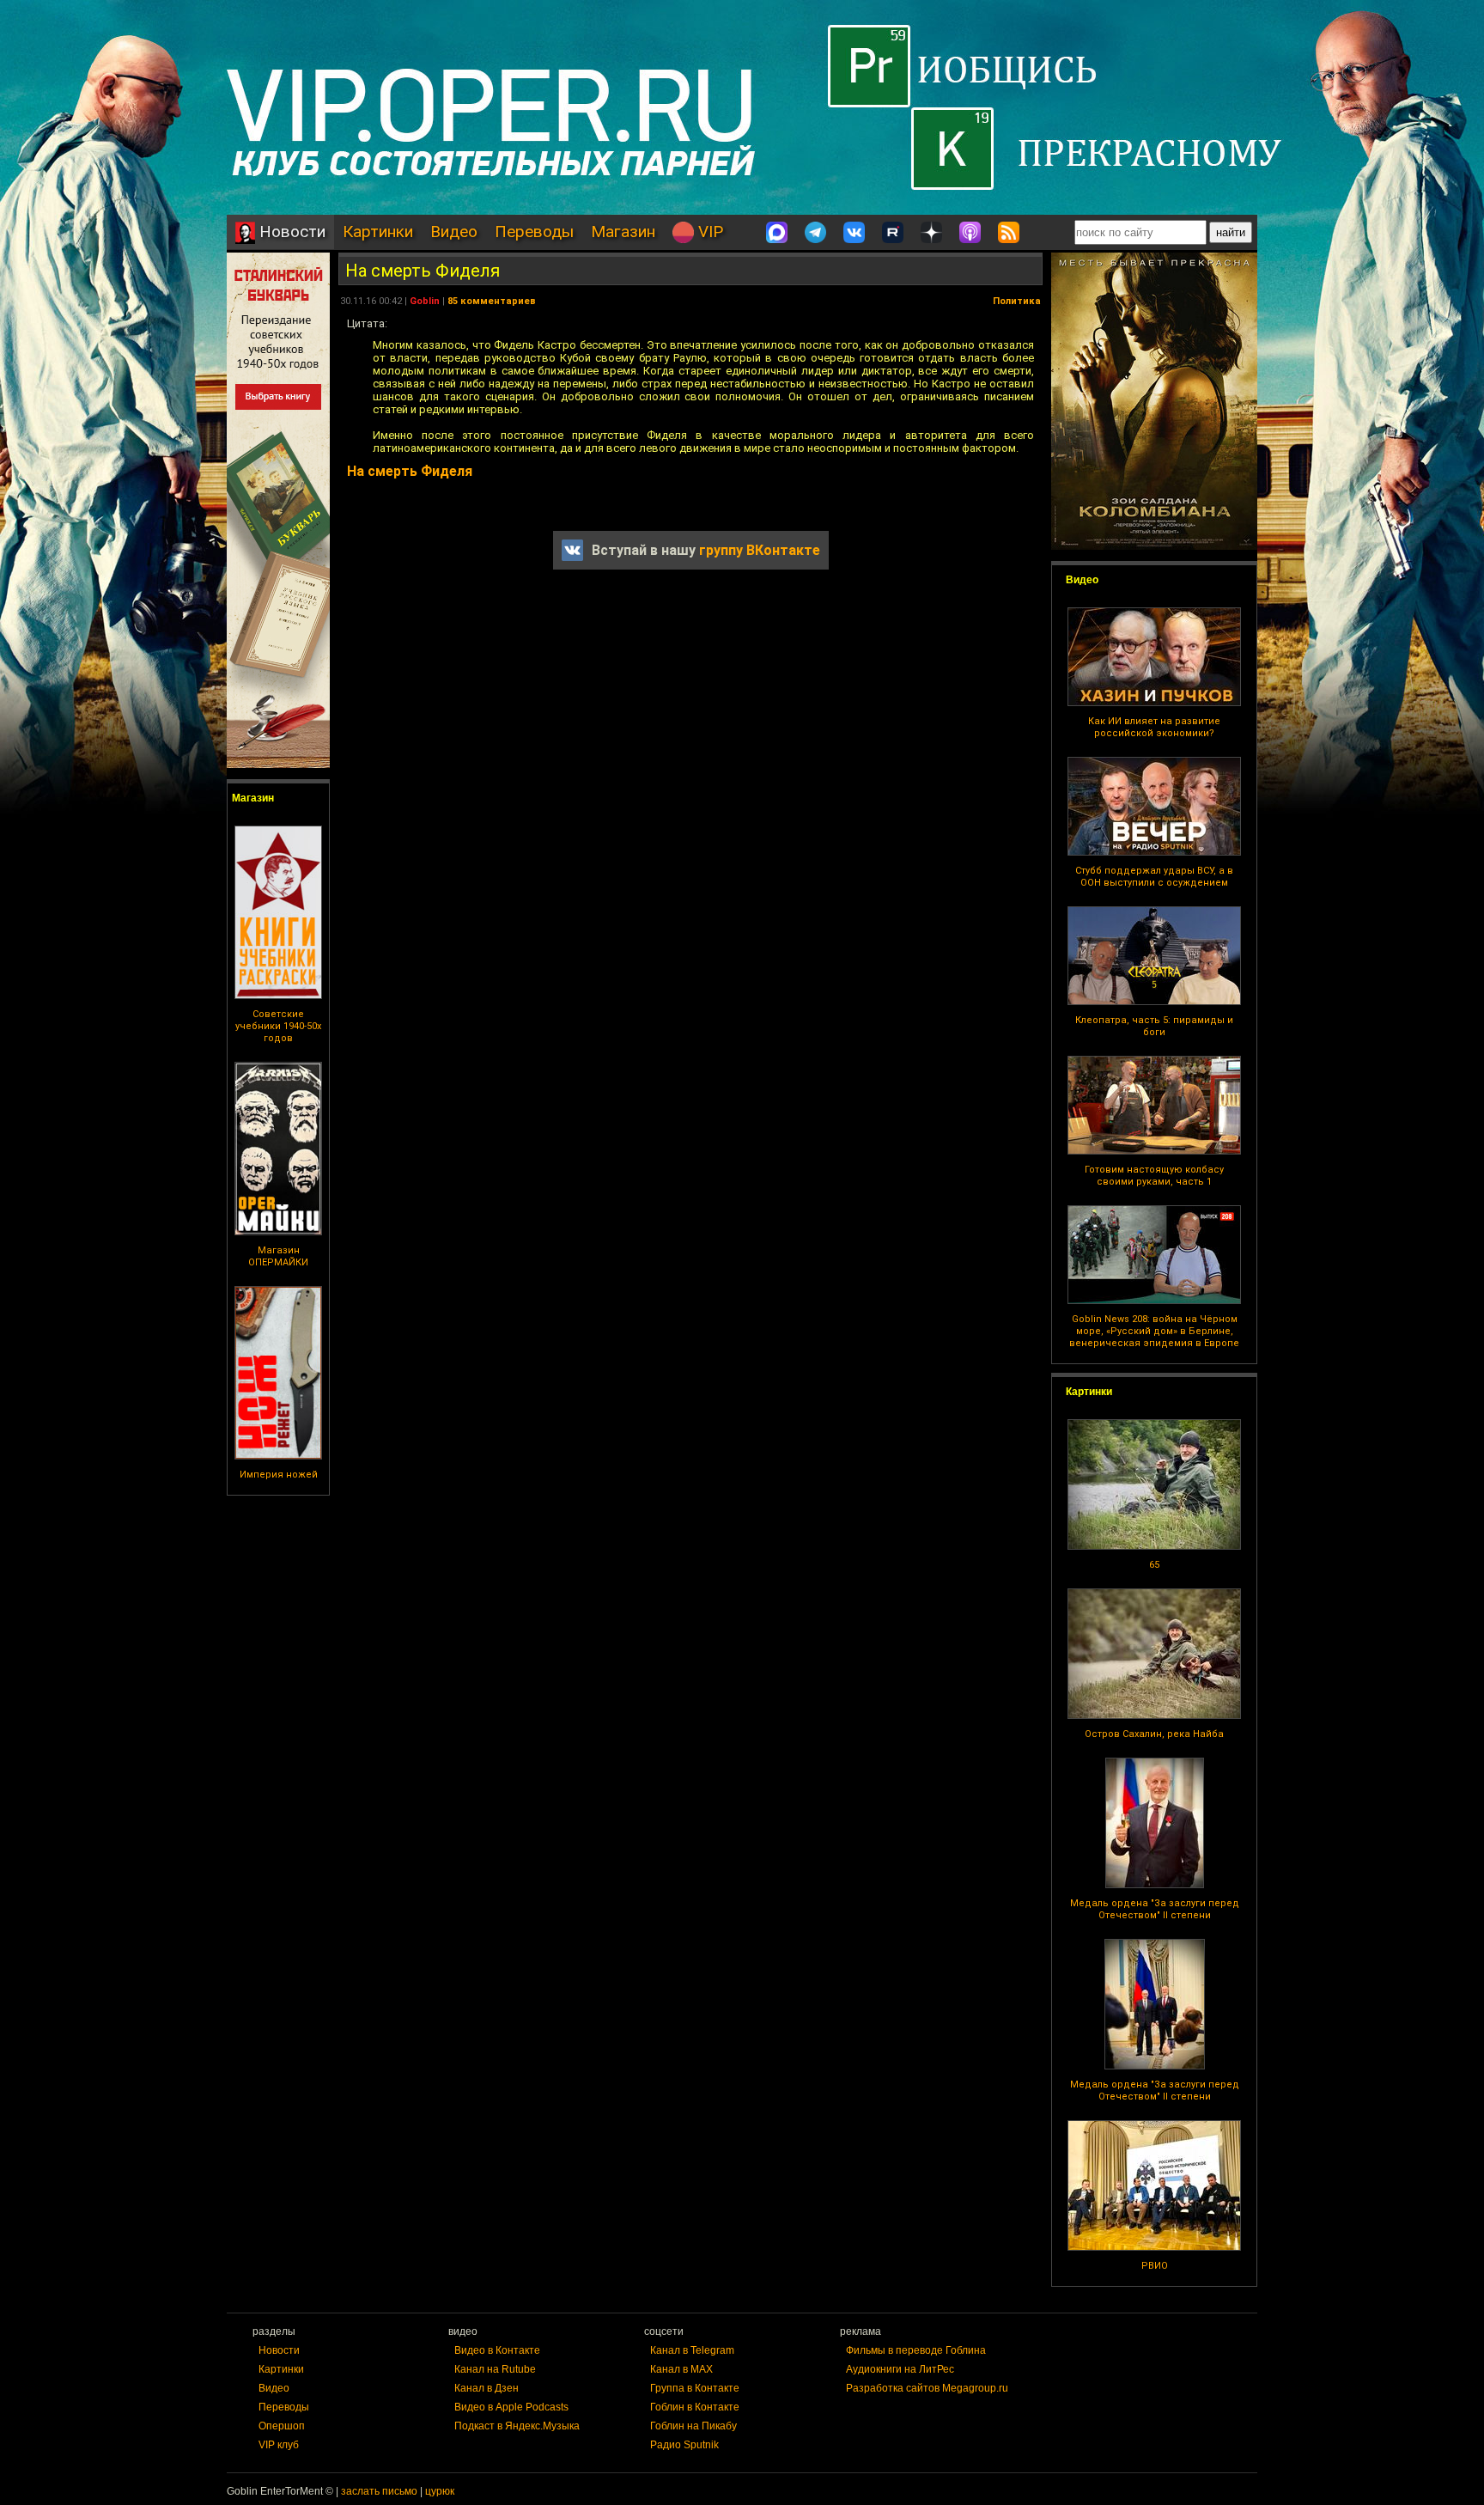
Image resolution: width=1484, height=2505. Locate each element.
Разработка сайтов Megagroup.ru (927, 2388)
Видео (454, 232)
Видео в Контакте (497, 2350)
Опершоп (282, 2426)
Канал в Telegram (692, 2350)
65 (1154, 1565)
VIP (709, 232)
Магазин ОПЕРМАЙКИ (278, 1256)
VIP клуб (279, 2445)
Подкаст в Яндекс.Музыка (517, 2426)
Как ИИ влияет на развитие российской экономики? (1154, 727)
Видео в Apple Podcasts (511, 2407)
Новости (290, 232)
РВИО (1155, 2266)
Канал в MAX (681, 2369)
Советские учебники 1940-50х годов (278, 1026)
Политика (1017, 301)
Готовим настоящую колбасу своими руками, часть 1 (1154, 1176)
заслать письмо (379, 2491)
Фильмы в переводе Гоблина (916, 2350)
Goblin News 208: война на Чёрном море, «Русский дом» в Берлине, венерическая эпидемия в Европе (1154, 1331)
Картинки (378, 232)
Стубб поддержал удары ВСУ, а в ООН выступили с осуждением (1154, 877)
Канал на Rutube (495, 2369)
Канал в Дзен (487, 2388)
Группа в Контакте (695, 2388)
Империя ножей (279, 1475)
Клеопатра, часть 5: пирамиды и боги (1154, 1026)
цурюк (440, 2491)
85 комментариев (492, 301)
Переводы (534, 232)
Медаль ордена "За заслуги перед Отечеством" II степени (1155, 1909)
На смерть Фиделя (423, 271)
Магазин (623, 232)
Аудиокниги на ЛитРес (900, 2369)
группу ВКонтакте (760, 550)
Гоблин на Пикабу (693, 2426)
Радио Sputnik (684, 2445)
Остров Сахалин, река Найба (1154, 1734)
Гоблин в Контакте (695, 2407)
